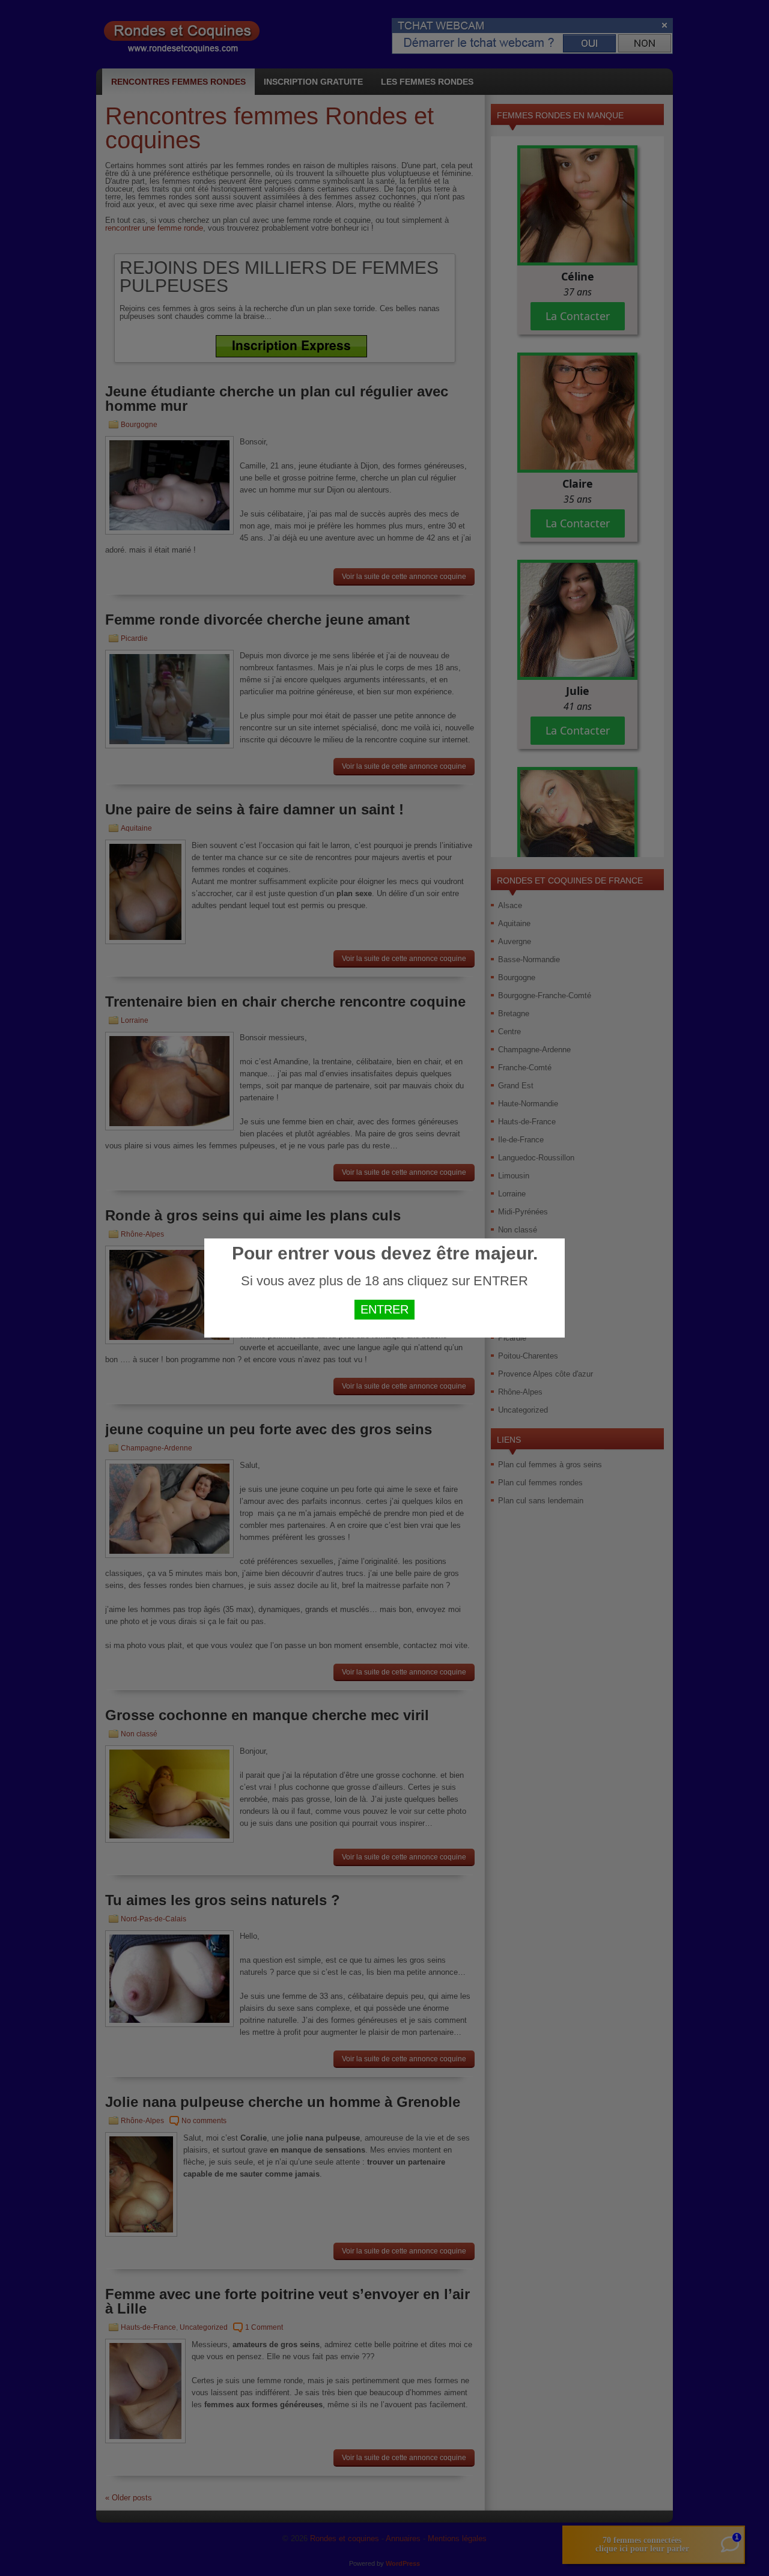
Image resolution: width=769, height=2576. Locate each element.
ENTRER (384, 1309)
